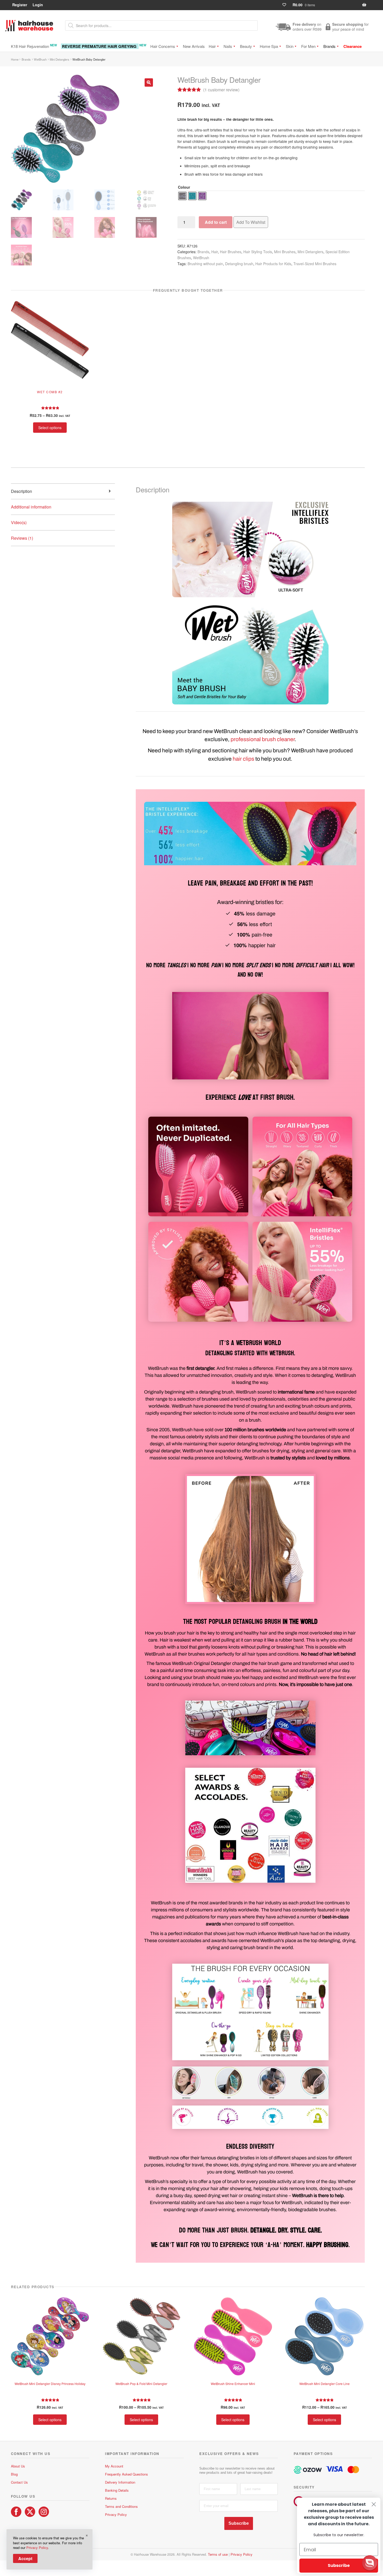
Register (20, 5)
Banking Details (117, 2490)
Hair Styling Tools (258, 252)
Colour (184, 187)
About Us (18, 2466)
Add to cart (216, 222)
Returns (111, 2498)
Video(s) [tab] (19, 522)
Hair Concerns (163, 46)
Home (15, 59)
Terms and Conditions (121, 2506)
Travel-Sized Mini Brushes (315, 264)
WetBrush (40, 59)
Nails (228, 46)
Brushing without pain (205, 264)
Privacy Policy (116, 2514)
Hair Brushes (231, 252)
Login (38, 5)
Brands (329, 46)
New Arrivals (194, 46)
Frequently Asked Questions (126, 2474)
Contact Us (19, 2482)
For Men (308, 46)
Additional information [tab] (31, 507)
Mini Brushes (285, 252)
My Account (114, 2466)
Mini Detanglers (60, 59)
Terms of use (218, 2554)
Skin (290, 46)
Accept (25, 2558)
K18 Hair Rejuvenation (34, 46)
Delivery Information (120, 2482)
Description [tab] (21, 491)
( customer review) (221, 90)
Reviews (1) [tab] (22, 538)
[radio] (182, 196)
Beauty (246, 46)
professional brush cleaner (263, 739)
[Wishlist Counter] (286, 5)
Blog (14, 2474)
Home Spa (269, 46)
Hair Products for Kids (273, 264)
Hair (212, 46)
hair (238, 759)
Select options (50, 428)
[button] (149, 82)
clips (249, 759)
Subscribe (239, 2523)
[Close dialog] (374, 2504)
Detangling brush (239, 264)
